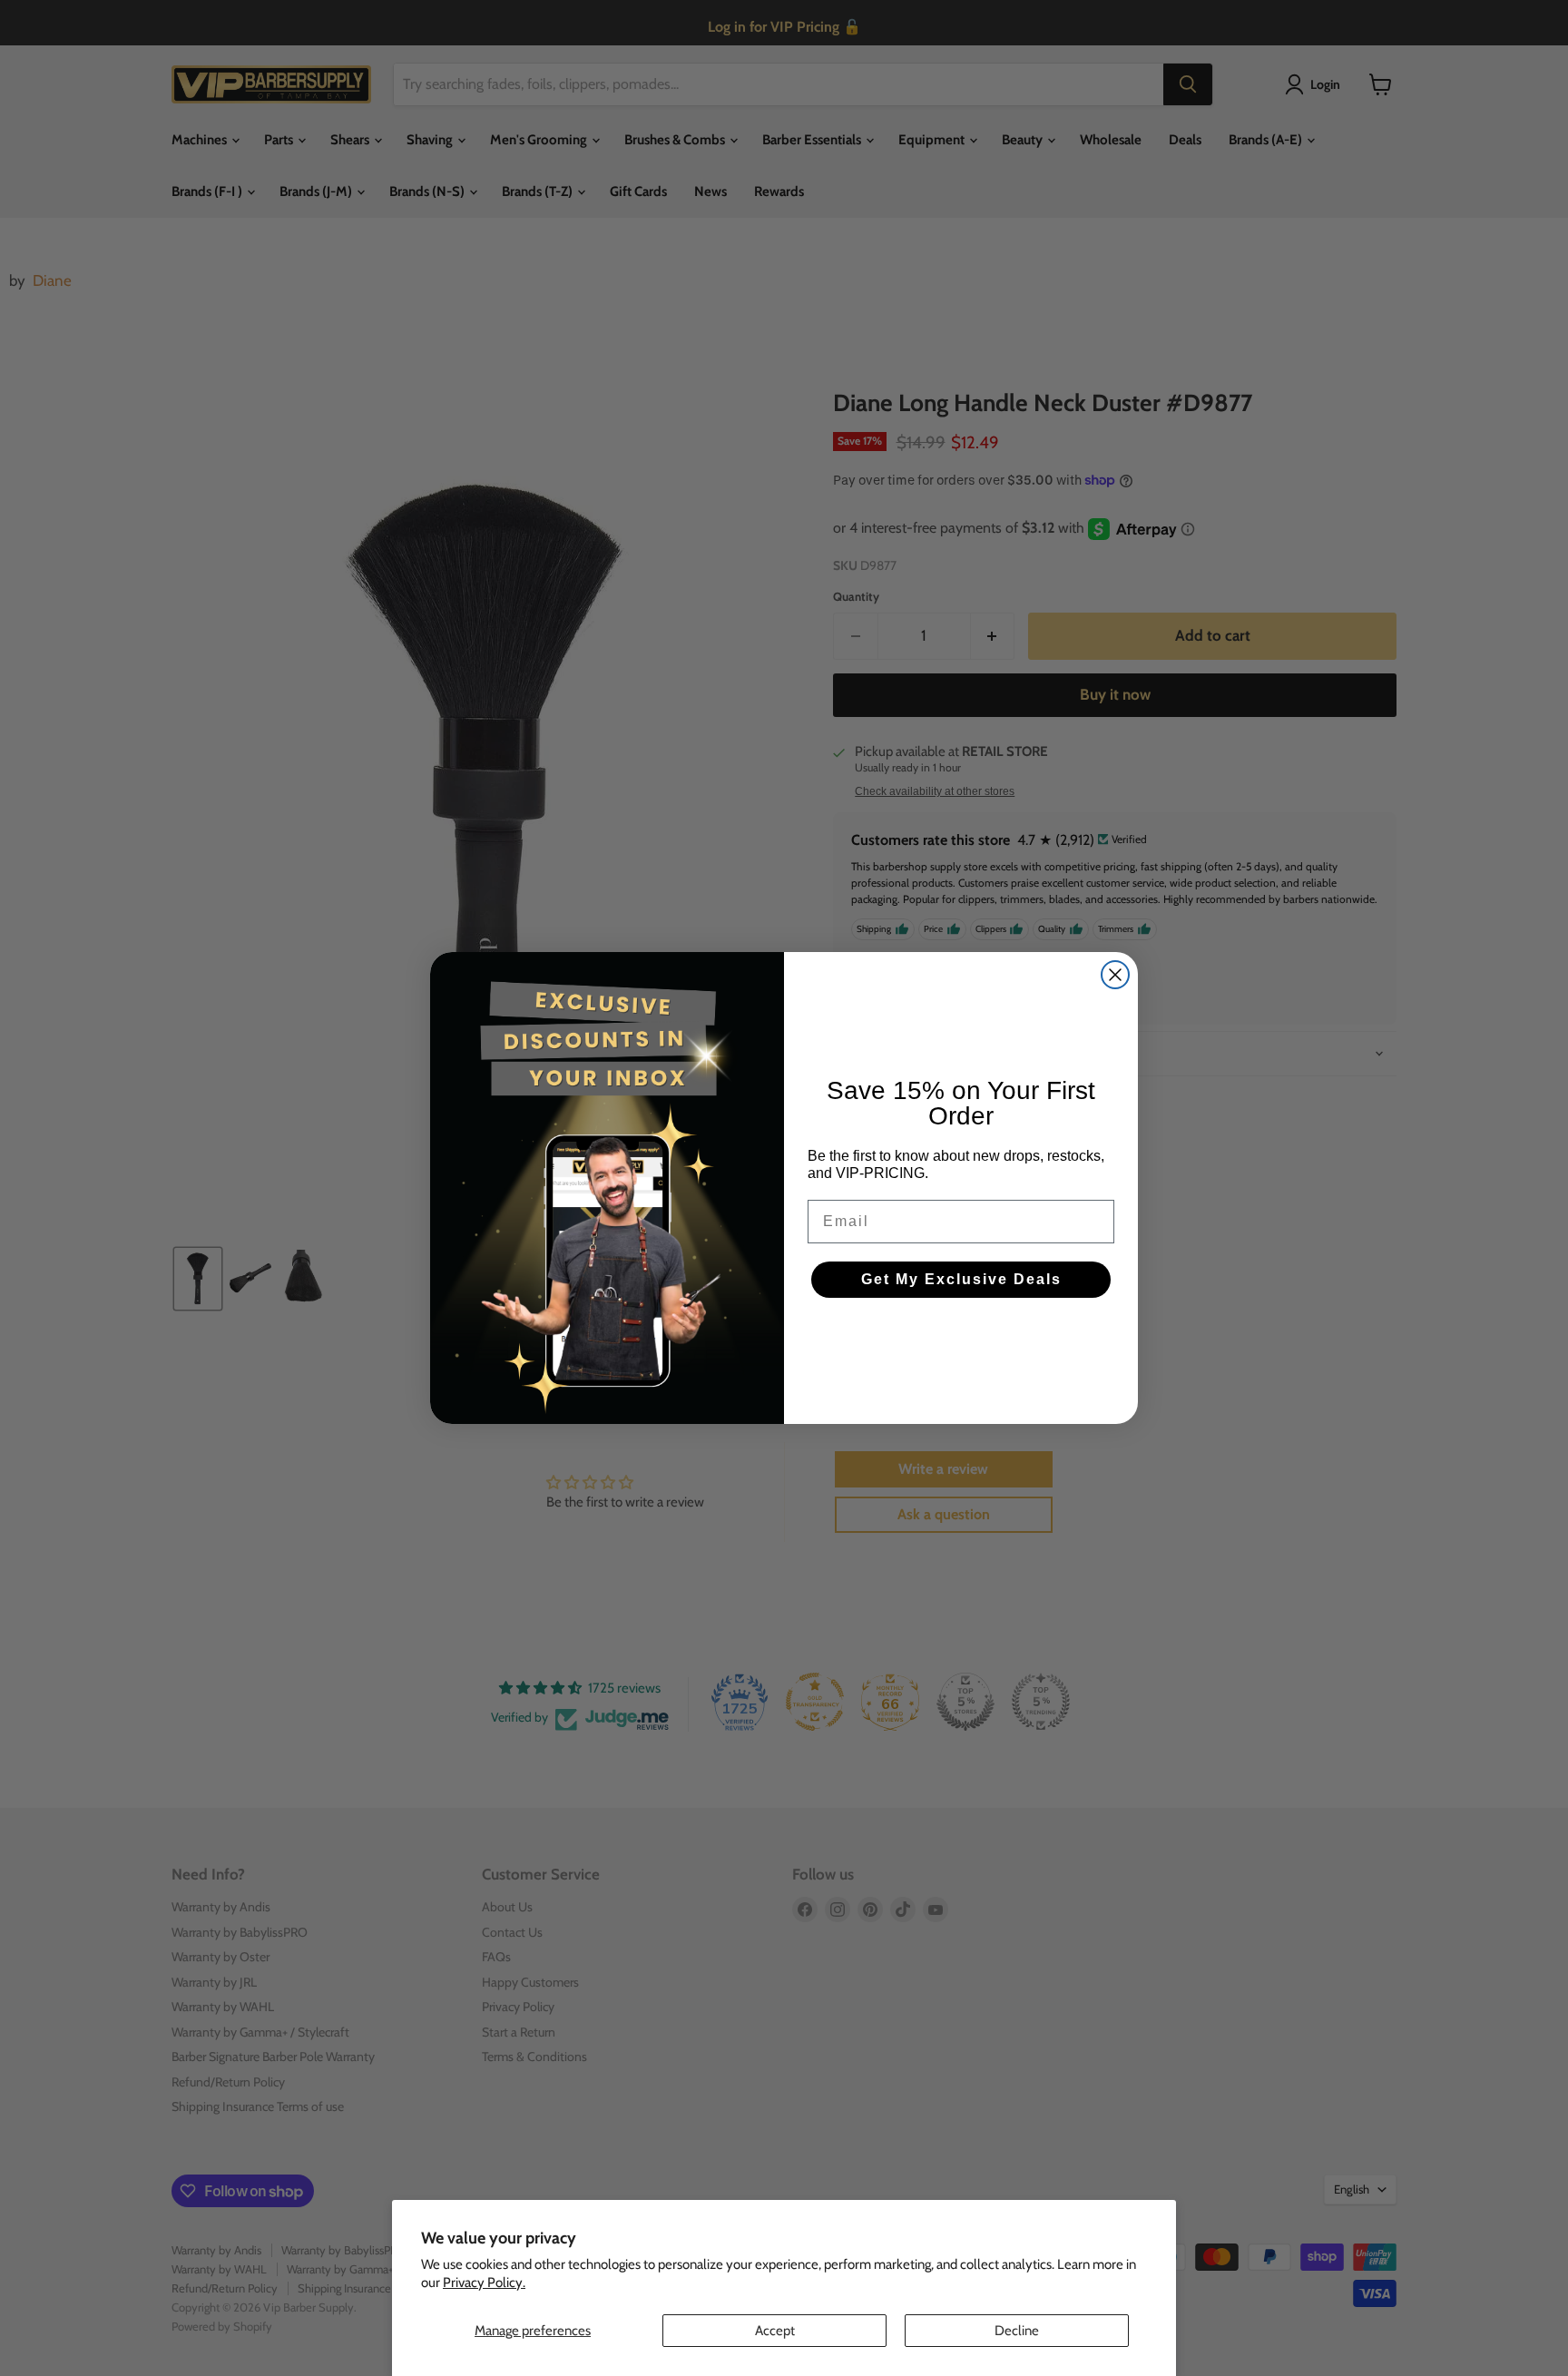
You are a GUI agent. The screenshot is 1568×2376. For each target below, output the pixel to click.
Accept (775, 2331)
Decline (1017, 2331)
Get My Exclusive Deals (961, 1279)
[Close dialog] (1115, 975)
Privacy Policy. (484, 2283)
